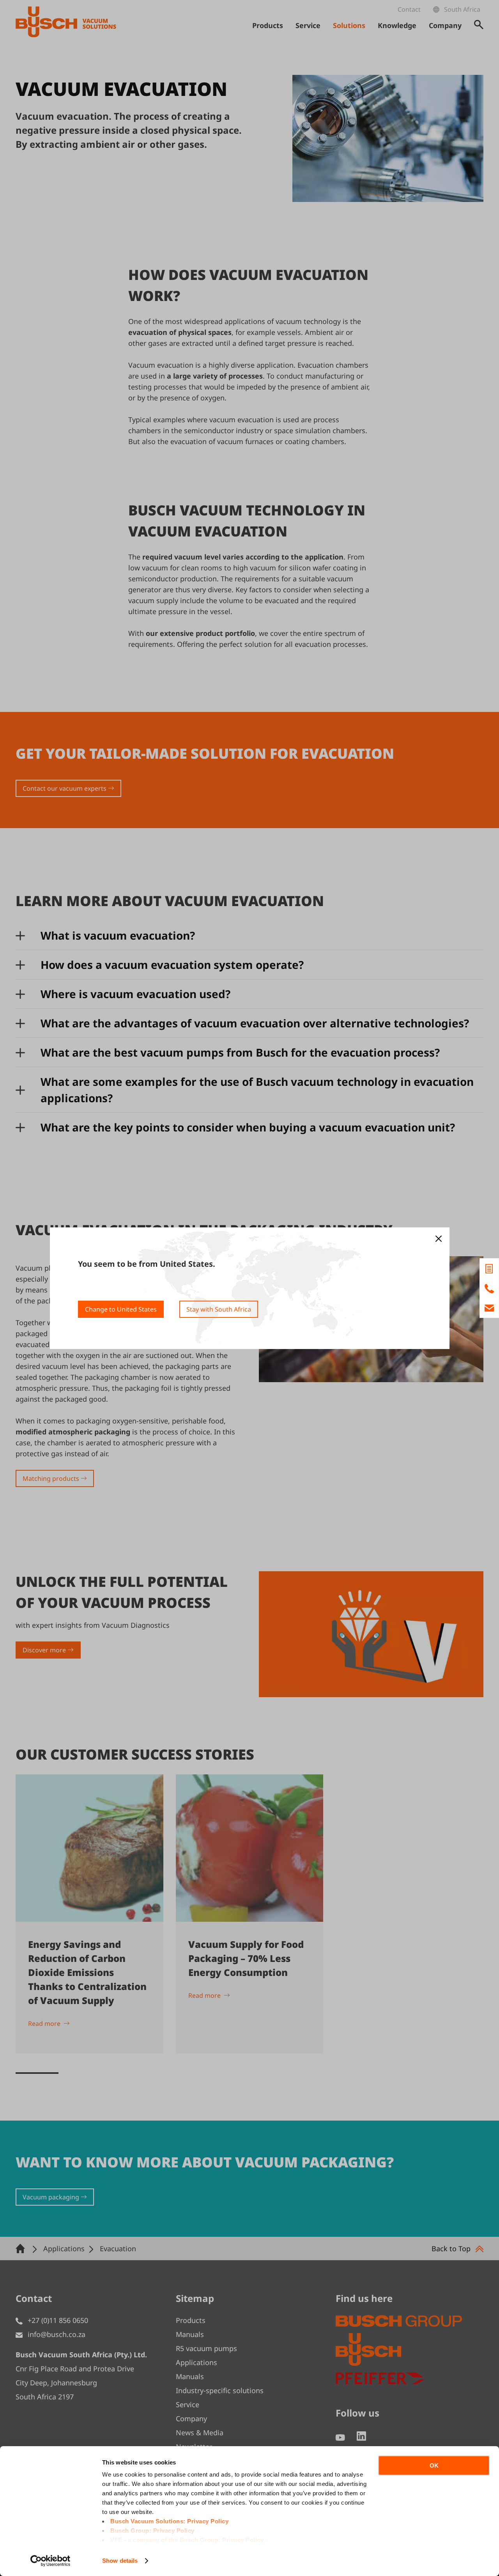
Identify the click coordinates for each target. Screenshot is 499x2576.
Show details (120, 2561)
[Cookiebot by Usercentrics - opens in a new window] (50, 2561)
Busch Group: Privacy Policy (152, 2531)
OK (434, 2465)
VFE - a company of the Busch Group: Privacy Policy (187, 2540)
